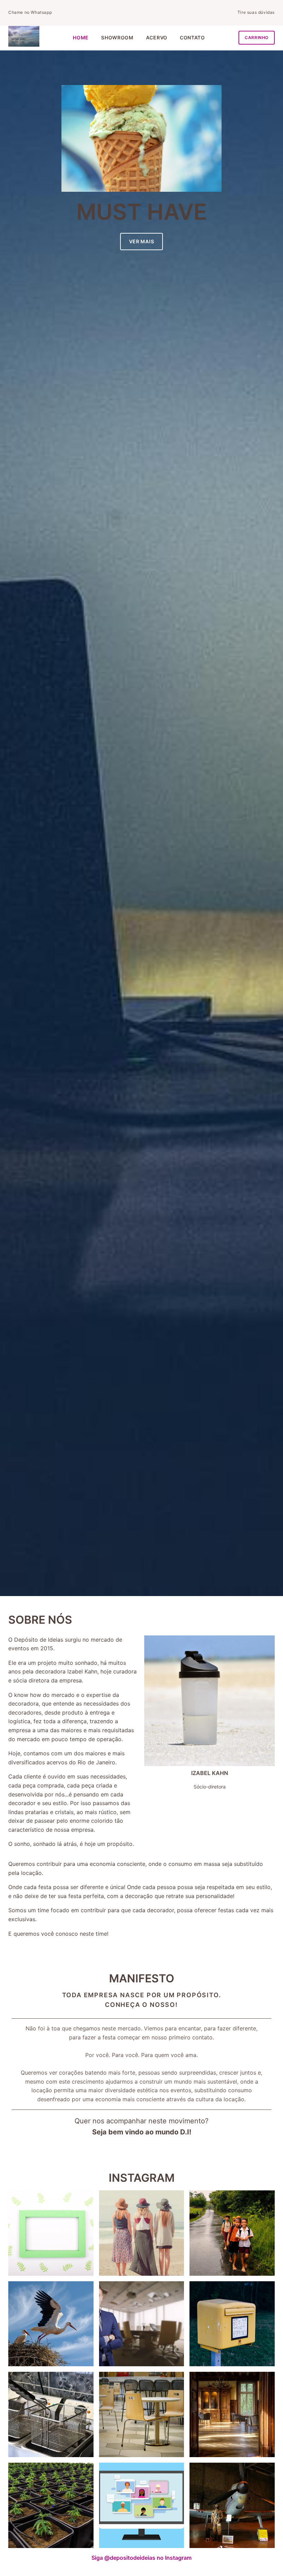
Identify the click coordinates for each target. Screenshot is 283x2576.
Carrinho (257, 37)
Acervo (157, 37)
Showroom (117, 37)
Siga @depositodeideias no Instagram (141, 2558)
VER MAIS (142, 241)
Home (81, 37)
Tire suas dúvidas (256, 12)
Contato (192, 37)
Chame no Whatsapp (30, 12)
